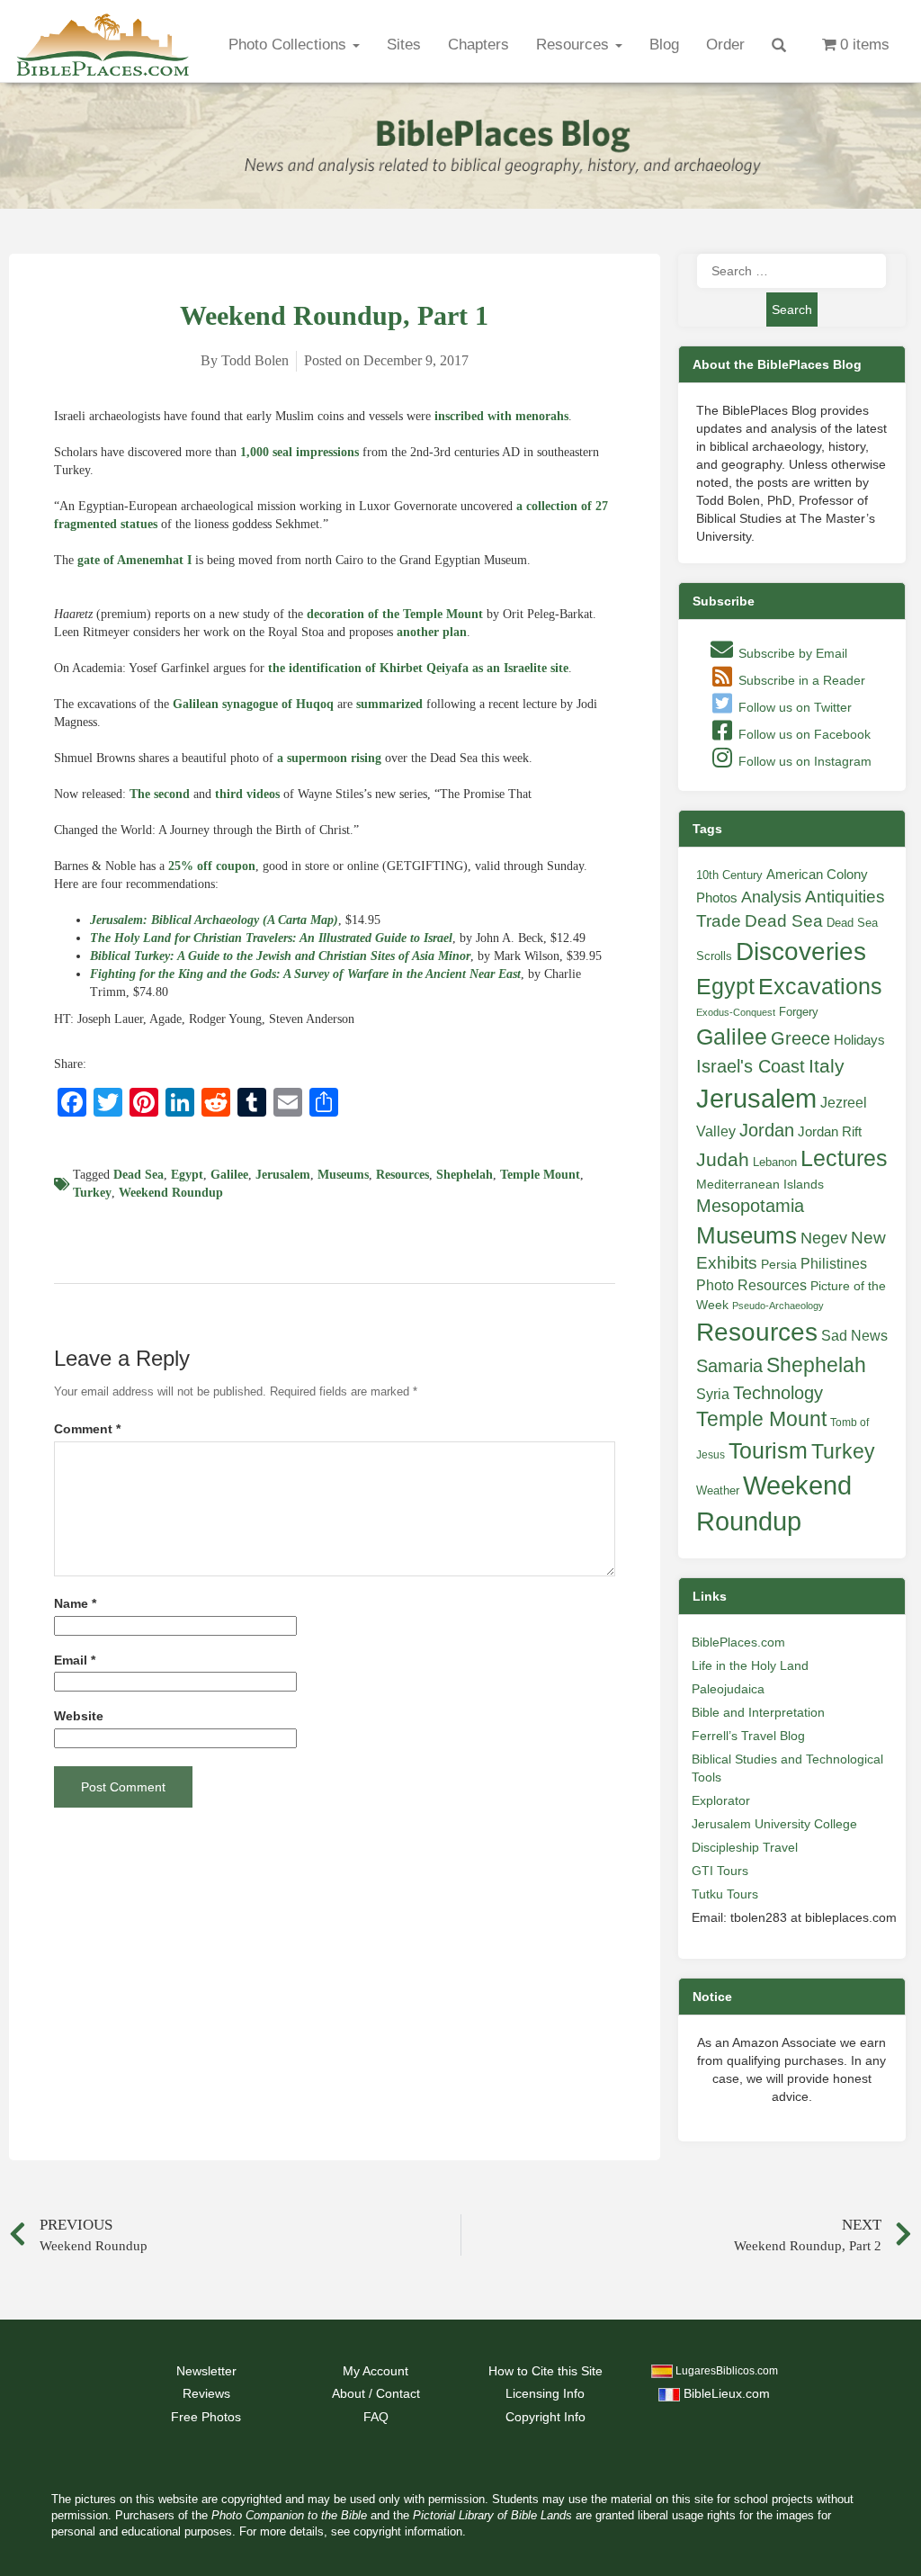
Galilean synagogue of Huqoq (253, 704)
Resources (575, 45)
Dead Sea (139, 1175)
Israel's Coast (751, 1066)
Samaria (729, 1366)
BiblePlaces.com (738, 1642)
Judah (723, 1159)
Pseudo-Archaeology (778, 1306)
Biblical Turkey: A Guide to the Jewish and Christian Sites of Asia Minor (280, 956)
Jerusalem (283, 1175)
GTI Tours (720, 1871)
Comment (87, 1429)
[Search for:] (791, 271)
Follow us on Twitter (793, 707)
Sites (404, 45)
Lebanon (775, 1162)
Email (75, 1660)
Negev (824, 1238)
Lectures (844, 1158)
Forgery (799, 1012)
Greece (800, 1038)
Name (75, 1604)
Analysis (771, 897)
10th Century (729, 875)
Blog (664, 45)
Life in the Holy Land (750, 1665)
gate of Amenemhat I (134, 560)
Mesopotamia (750, 1206)
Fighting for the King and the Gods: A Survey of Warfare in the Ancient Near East (305, 974)
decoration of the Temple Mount (395, 614)
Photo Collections (290, 45)
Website (79, 1716)
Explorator (721, 1800)
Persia (779, 1264)
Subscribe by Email (791, 653)
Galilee (229, 1175)
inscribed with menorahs (501, 416)
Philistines (834, 1263)
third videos (247, 794)
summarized (389, 704)
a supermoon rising (329, 758)
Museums (343, 1175)
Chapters (478, 45)
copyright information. (410, 2532)
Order (725, 45)
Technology (778, 1393)
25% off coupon (212, 866)
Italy (827, 1066)
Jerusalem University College (774, 1824)
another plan (432, 632)
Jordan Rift (830, 1132)
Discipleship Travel (745, 1847)
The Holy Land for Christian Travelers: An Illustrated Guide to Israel (271, 938)
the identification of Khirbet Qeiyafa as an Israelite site (418, 668)
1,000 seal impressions (300, 452)
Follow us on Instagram (803, 761)
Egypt (187, 1175)
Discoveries (801, 951)
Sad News (854, 1335)
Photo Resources (751, 1285)
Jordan (767, 1130)
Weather (718, 1490)
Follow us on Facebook (803, 734)
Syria (713, 1394)
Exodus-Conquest (736, 1012)
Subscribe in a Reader (800, 680)
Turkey (92, 1193)
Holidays (859, 1040)
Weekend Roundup (171, 1193)
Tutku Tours (725, 1894)
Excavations (820, 986)
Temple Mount (540, 1175)
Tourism (768, 1450)
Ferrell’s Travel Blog (748, 1736)
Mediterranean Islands (760, 1184)
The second (160, 794)
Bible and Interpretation (758, 1712)
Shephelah (465, 1175)
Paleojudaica (728, 1689)
